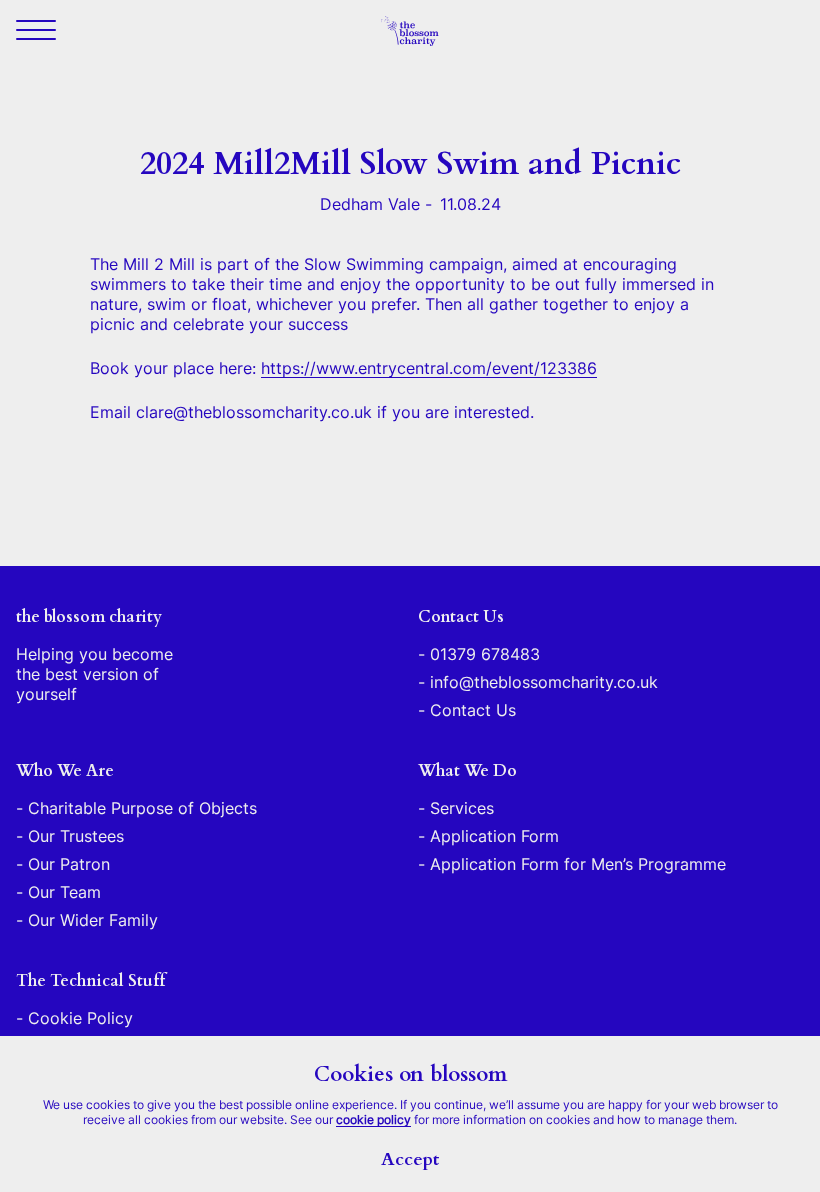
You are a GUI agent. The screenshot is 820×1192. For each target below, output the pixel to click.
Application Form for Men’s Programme (578, 864)
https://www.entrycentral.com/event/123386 (429, 368)
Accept (410, 1159)
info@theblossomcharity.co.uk (544, 682)
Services (462, 808)
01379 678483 (485, 654)
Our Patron (69, 864)
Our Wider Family (93, 920)
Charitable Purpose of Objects (142, 808)
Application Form (494, 836)
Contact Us (473, 710)
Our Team (64, 892)
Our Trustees (76, 836)
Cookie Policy (80, 1018)
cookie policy (373, 1119)
